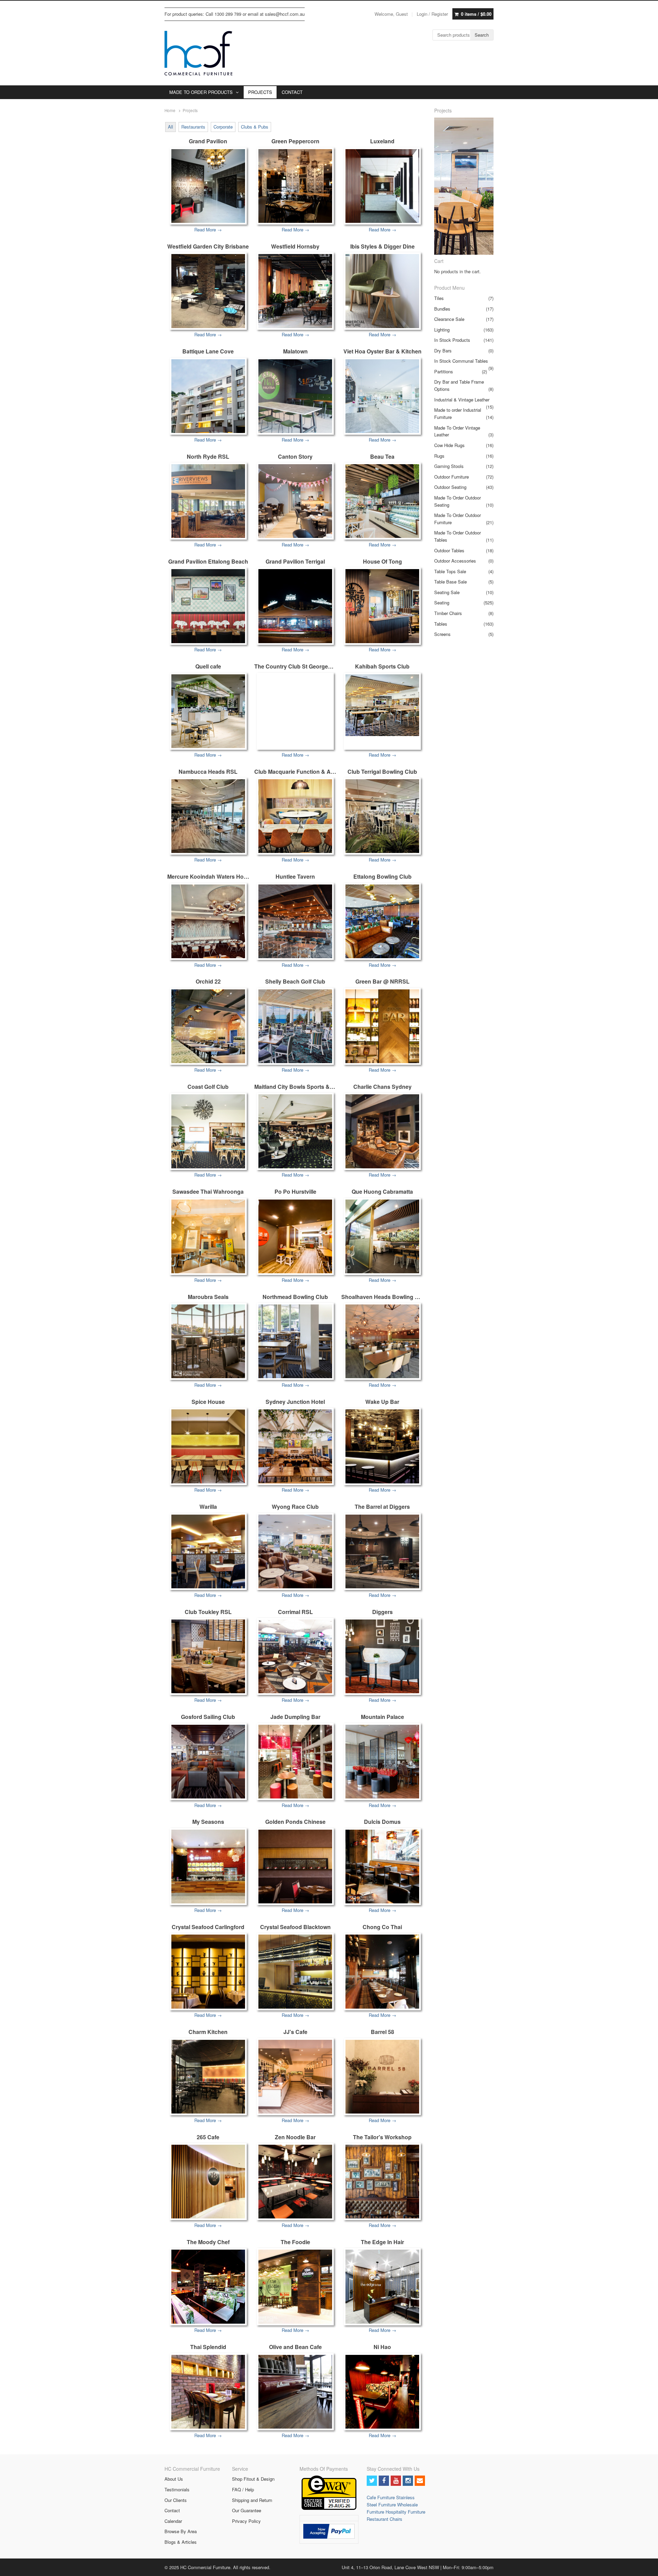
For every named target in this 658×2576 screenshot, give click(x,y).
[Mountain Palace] (382, 1762)
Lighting (442, 330)
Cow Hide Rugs (449, 445)
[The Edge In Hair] (382, 2286)
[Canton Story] (295, 501)
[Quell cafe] (208, 711)
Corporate (223, 127)
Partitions (444, 371)
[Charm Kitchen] (208, 2077)
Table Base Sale (450, 582)
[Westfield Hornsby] (295, 291)
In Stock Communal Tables (461, 361)
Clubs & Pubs (255, 127)
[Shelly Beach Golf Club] (295, 1026)
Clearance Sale (449, 319)
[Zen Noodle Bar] (295, 2182)
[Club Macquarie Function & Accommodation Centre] (295, 816)
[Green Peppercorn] (295, 186)
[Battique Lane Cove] (208, 396)
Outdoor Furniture (452, 477)
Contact (172, 2510)
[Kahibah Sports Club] (382, 705)
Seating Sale (447, 592)
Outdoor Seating (450, 487)
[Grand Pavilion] (208, 186)
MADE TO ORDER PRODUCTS (201, 92)
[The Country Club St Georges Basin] (295, 675)
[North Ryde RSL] (208, 501)
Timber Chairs (448, 613)
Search (482, 35)
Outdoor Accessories (455, 561)
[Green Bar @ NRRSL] (382, 1026)
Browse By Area (181, 2531)
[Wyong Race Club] (295, 1551)
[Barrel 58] (382, 2077)
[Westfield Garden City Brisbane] (208, 291)
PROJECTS (260, 92)
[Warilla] (208, 1551)
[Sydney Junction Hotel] (295, 1446)
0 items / (476, 14)
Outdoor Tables (449, 550)
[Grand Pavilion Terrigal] (295, 606)
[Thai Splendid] (208, 2392)
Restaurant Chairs (385, 2519)
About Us (174, 2479)
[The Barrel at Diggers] (382, 1551)
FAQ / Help (243, 2489)
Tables (441, 624)
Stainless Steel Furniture (391, 2501)
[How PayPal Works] (329, 2537)
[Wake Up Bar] (382, 1446)
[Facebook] (384, 2481)
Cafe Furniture (381, 2497)
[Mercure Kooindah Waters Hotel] (208, 921)
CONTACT (292, 92)
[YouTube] (396, 2481)
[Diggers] (382, 1656)
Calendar (173, 2521)
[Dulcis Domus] (382, 1867)
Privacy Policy (246, 2521)
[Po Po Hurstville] (295, 1236)
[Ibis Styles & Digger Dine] (382, 291)
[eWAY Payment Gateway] (329, 2508)
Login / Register (432, 14)
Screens (442, 634)
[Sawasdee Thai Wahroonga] (208, 1236)
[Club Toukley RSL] (208, 1656)
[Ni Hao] (382, 2392)
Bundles (442, 309)
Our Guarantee (247, 2510)
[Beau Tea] (382, 501)
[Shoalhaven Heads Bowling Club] (382, 1341)
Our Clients (176, 2500)
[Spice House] (208, 1446)
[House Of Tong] (382, 606)
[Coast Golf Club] (208, 1131)
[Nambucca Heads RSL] (208, 816)
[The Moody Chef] (208, 2286)
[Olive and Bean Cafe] (295, 2392)
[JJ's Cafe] (295, 2077)
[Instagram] (408, 2481)
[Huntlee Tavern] (295, 921)
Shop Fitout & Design (253, 2479)
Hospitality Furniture (405, 2512)
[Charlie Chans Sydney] (382, 1131)
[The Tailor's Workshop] (382, 2182)
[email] (420, 2481)
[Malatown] (295, 396)
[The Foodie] (295, 2286)
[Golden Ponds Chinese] (295, 1867)
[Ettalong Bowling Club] (382, 921)
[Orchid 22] (208, 1026)
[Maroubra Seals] (208, 1341)
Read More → (208, 230)
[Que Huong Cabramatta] (382, 1236)
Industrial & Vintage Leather (462, 400)
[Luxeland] (382, 186)
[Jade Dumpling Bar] (295, 1762)
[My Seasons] (208, 1867)
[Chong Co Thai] (382, 1971)
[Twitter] (372, 2481)
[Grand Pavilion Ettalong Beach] (208, 606)
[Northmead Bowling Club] (295, 1341)
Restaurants (193, 127)
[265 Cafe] (208, 2182)
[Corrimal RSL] (295, 1656)
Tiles (439, 298)
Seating (442, 603)
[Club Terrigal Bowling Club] (382, 816)
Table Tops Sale (450, 571)
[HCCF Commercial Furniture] (198, 53)
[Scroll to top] (645, 2566)
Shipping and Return (252, 2500)
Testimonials (177, 2489)
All (170, 127)
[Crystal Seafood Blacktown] (295, 1971)
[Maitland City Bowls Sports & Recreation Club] (295, 1131)
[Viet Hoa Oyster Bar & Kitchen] (382, 396)
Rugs (439, 456)
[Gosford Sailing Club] (208, 1762)
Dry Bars (443, 351)
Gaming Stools (449, 466)
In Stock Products (452, 340)
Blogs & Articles (181, 2542)
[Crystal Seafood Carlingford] (208, 1971)
